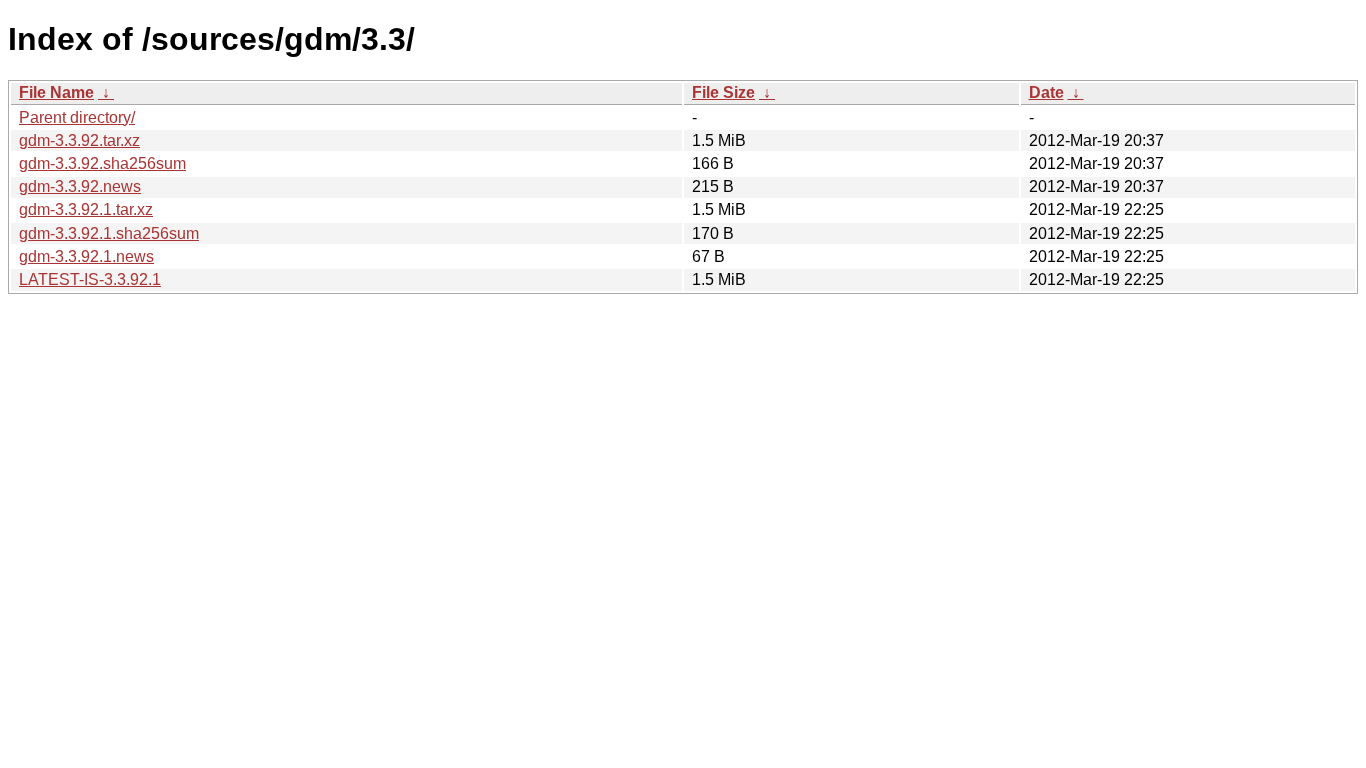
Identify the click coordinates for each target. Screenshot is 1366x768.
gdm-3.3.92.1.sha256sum (109, 233)
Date (1046, 92)
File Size (723, 92)
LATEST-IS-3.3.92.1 (90, 279)
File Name (56, 92)
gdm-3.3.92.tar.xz (79, 140)
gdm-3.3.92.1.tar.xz (86, 209)
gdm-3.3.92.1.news (86, 256)
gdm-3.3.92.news (80, 186)
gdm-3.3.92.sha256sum (102, 163)
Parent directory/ (77, 117)
